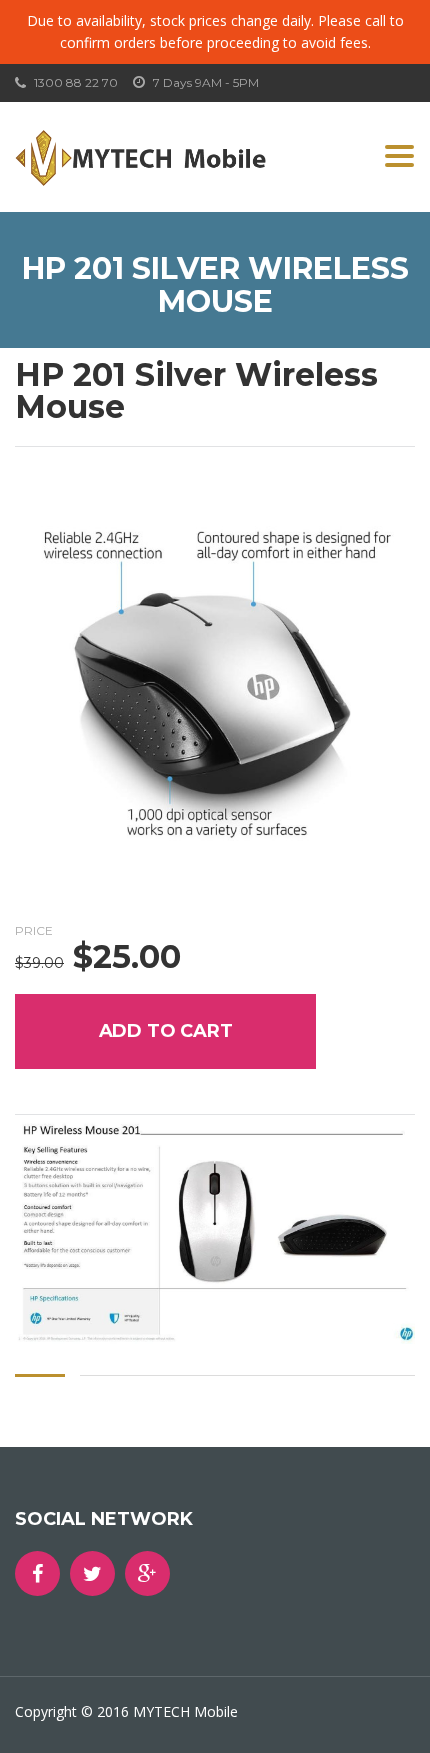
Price (34, 930)
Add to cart (166, 1031)
